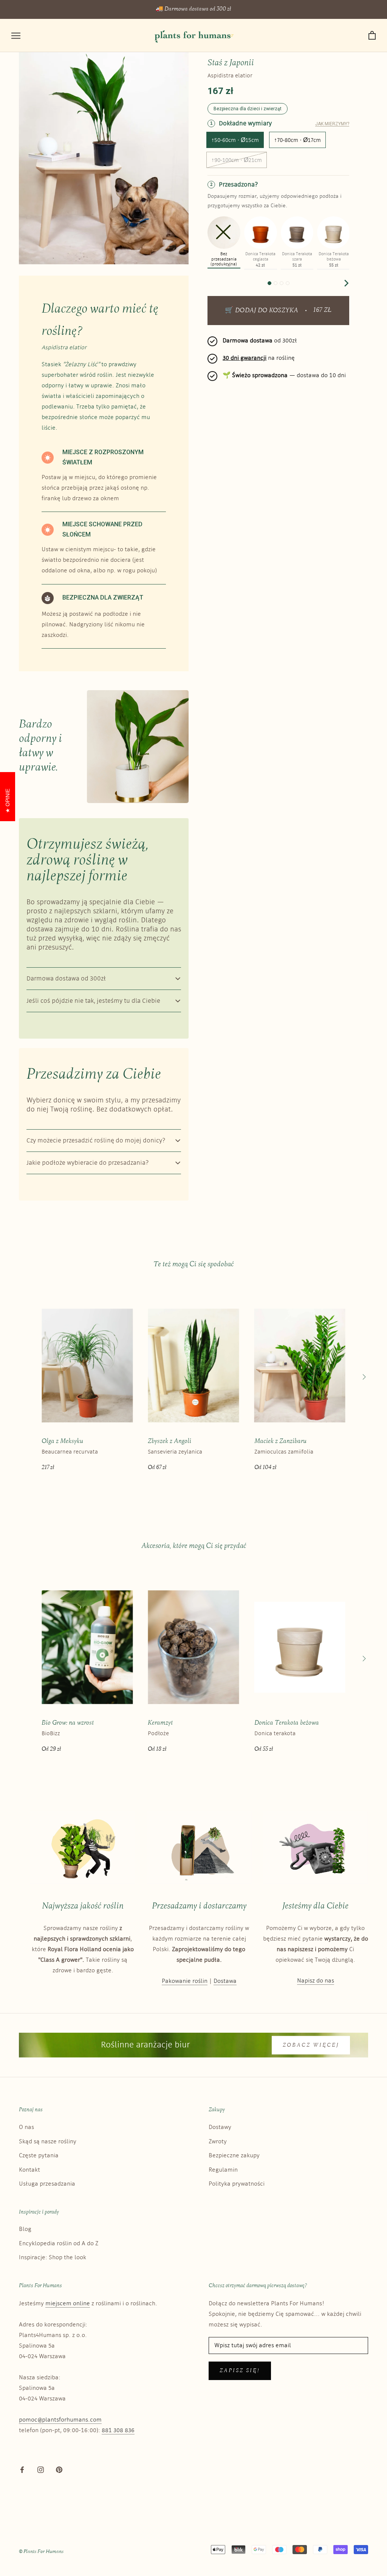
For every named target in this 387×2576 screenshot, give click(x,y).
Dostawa (225, 1981)
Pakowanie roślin (185, 1981)
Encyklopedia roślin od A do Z (59, 2244)
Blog (25, 2229)
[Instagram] (41, 2470)
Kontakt (29, 2170)
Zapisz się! (240, 2371)
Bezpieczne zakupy (234, 2156)
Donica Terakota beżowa (287, 1723)
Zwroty (218, 2142)
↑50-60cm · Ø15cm (235, 140)
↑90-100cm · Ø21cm (237, 160)
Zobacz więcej (311, 2045)
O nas (26, 2127)
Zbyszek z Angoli (170, 1441)
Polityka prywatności (237, 2184)
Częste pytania (39, 2156)
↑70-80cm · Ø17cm (297, 140)
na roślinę (259, 358)
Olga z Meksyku (62, 1441)
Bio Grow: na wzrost (68, 1723)
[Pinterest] (59, 2470)
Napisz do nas (316, 1981)
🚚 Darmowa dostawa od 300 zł (193, 9)
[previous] (211, 283)
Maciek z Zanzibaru (280, 1441)
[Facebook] (22, 2470)
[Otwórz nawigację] (16, 36)
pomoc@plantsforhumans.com (60, 2420)
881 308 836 (118, 2430)
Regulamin (223, 2170)
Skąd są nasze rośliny (48, 2142)
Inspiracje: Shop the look (53, 2258)
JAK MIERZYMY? (332, 124)
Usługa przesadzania (47, 2184)
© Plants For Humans (41, 2552)
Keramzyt (160, 1723)
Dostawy (220, 2127)
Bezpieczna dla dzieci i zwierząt (248, 109)
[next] (346, 283)
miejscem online (68, 2304)
